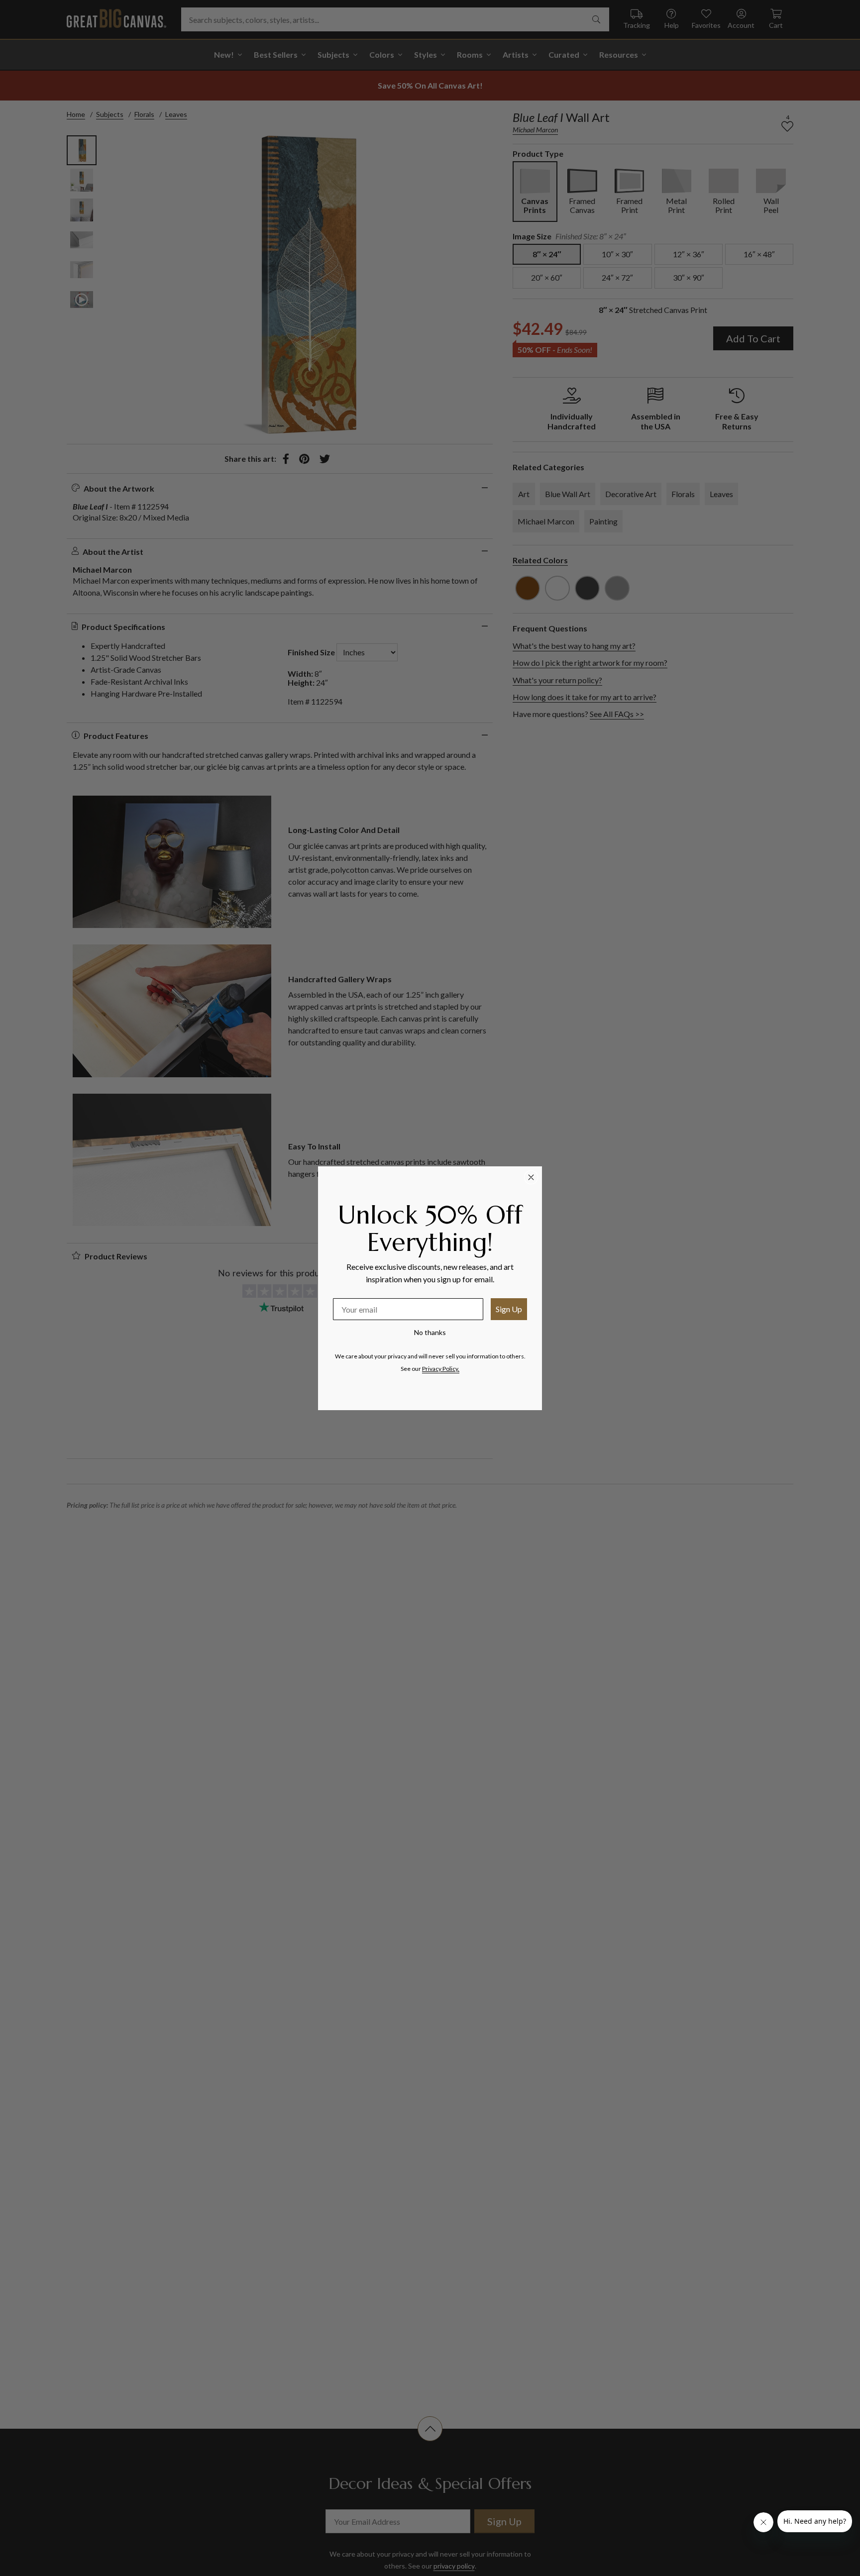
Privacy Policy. (441, 1369)
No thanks (430, 1332)
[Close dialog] (531, 1177)
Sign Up (509, 1309)
